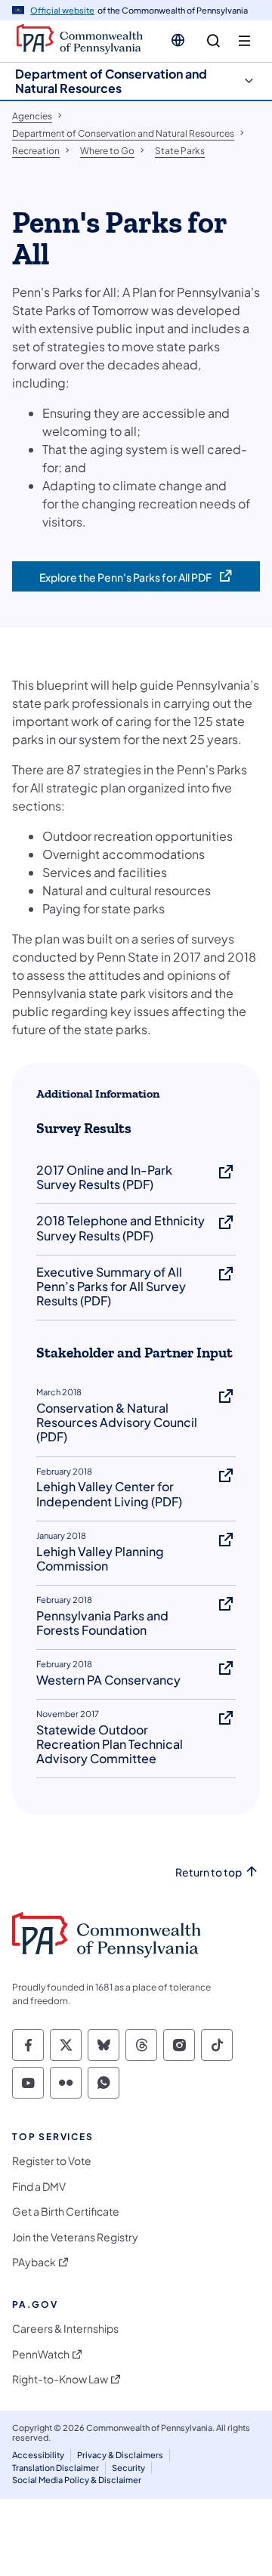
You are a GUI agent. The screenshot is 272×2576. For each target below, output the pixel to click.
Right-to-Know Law (60, 2379)
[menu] (244, 41)
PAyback (34, 2262)
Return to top (209, 1872)
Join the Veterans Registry (75, 2237)
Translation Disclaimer (56, 2468)
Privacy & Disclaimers (120, 2455)
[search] (213, 41)
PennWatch (41, 2354)
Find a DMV (39, 2187)
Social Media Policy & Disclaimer (77, 2480)
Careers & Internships (65, 2329)
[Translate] (178, 40)
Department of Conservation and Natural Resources (111, 81)
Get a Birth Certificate (66, 2212)
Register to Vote (52, 2161)
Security (128, 2468)
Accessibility (38, 2455)
